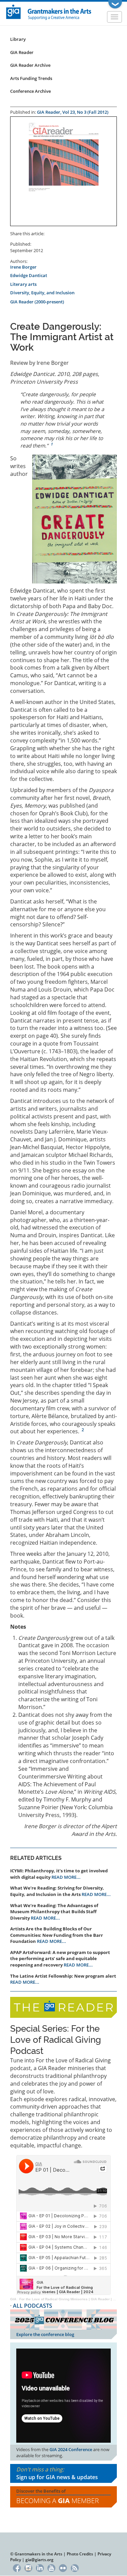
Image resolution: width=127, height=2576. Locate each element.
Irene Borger (23, 267)
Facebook (17, 2567)
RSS (75, 2567)
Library (18, 39)
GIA (13, 2299)
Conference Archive (30, 91)
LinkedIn (40, 2567)
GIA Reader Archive (30, 65)
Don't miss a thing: (57, 2473)
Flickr (63, 2567)
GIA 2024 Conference (71, 2449)
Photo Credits (80, 2554)
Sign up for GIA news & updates (57, 2477)
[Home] (49, 12)
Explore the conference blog (45, 2334)
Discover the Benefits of (58, 2497)
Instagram (28, 2567)
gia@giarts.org (39, 2560)
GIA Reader (22, 52)
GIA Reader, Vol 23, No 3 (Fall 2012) (73, 112)
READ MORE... (66, 1877)
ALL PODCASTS (33, 2306)
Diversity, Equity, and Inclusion (42, 293)
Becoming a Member (58, 2501)
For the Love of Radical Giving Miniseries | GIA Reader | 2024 (70, 2299)
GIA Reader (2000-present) (37, 302)
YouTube (51, 2567)
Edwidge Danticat (29, 275)
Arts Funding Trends (31, 78)
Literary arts (23, 284)
